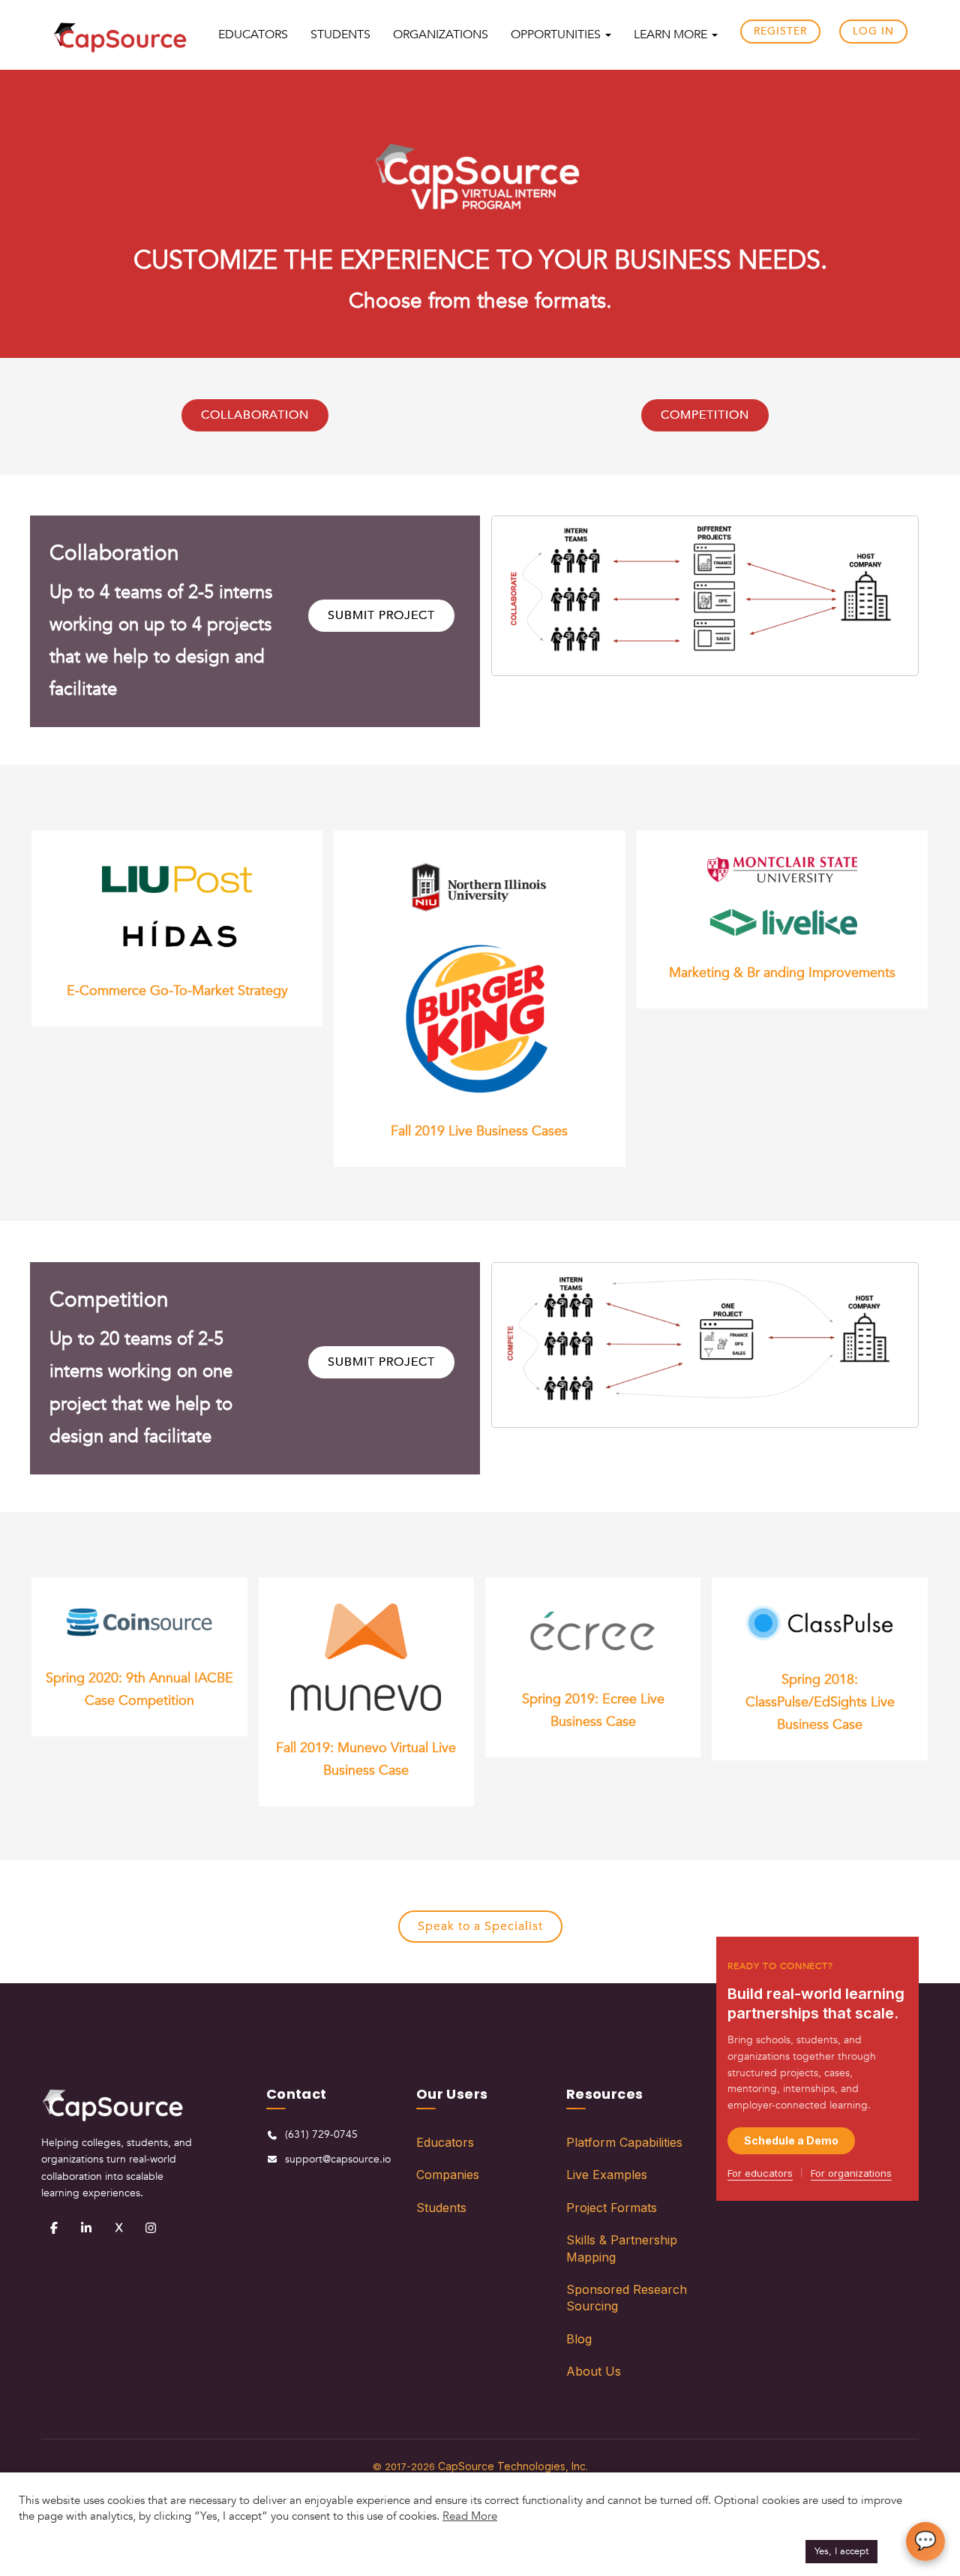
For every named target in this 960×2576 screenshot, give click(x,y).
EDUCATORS (253, 35)
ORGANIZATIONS (441, 35)
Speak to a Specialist (480, 1926)
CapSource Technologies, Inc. (513, 2466)
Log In (873, 31)
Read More (470, 2516)
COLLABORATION (255, 415)
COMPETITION (705, 415)
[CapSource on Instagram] (151, 2228)
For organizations (851, 2173)
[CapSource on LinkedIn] (86, 2228)
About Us (594, 2371)
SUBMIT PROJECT (381, 615)
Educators (445, 2142)
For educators (760, 2173)
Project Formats (612, 2208)
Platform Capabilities (624, 2142)
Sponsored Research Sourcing (627, 2298)
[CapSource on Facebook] (54, 2228)
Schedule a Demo (791, 2140)
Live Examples (607, 2175)
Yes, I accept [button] (841, 2551)
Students (441, 2208)
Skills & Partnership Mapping (622, 2248)
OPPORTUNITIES (557, 35)
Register (780, 31)
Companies (448, 2175)
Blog (579, 2339)
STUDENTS (340, 35)
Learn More (672, 35)
